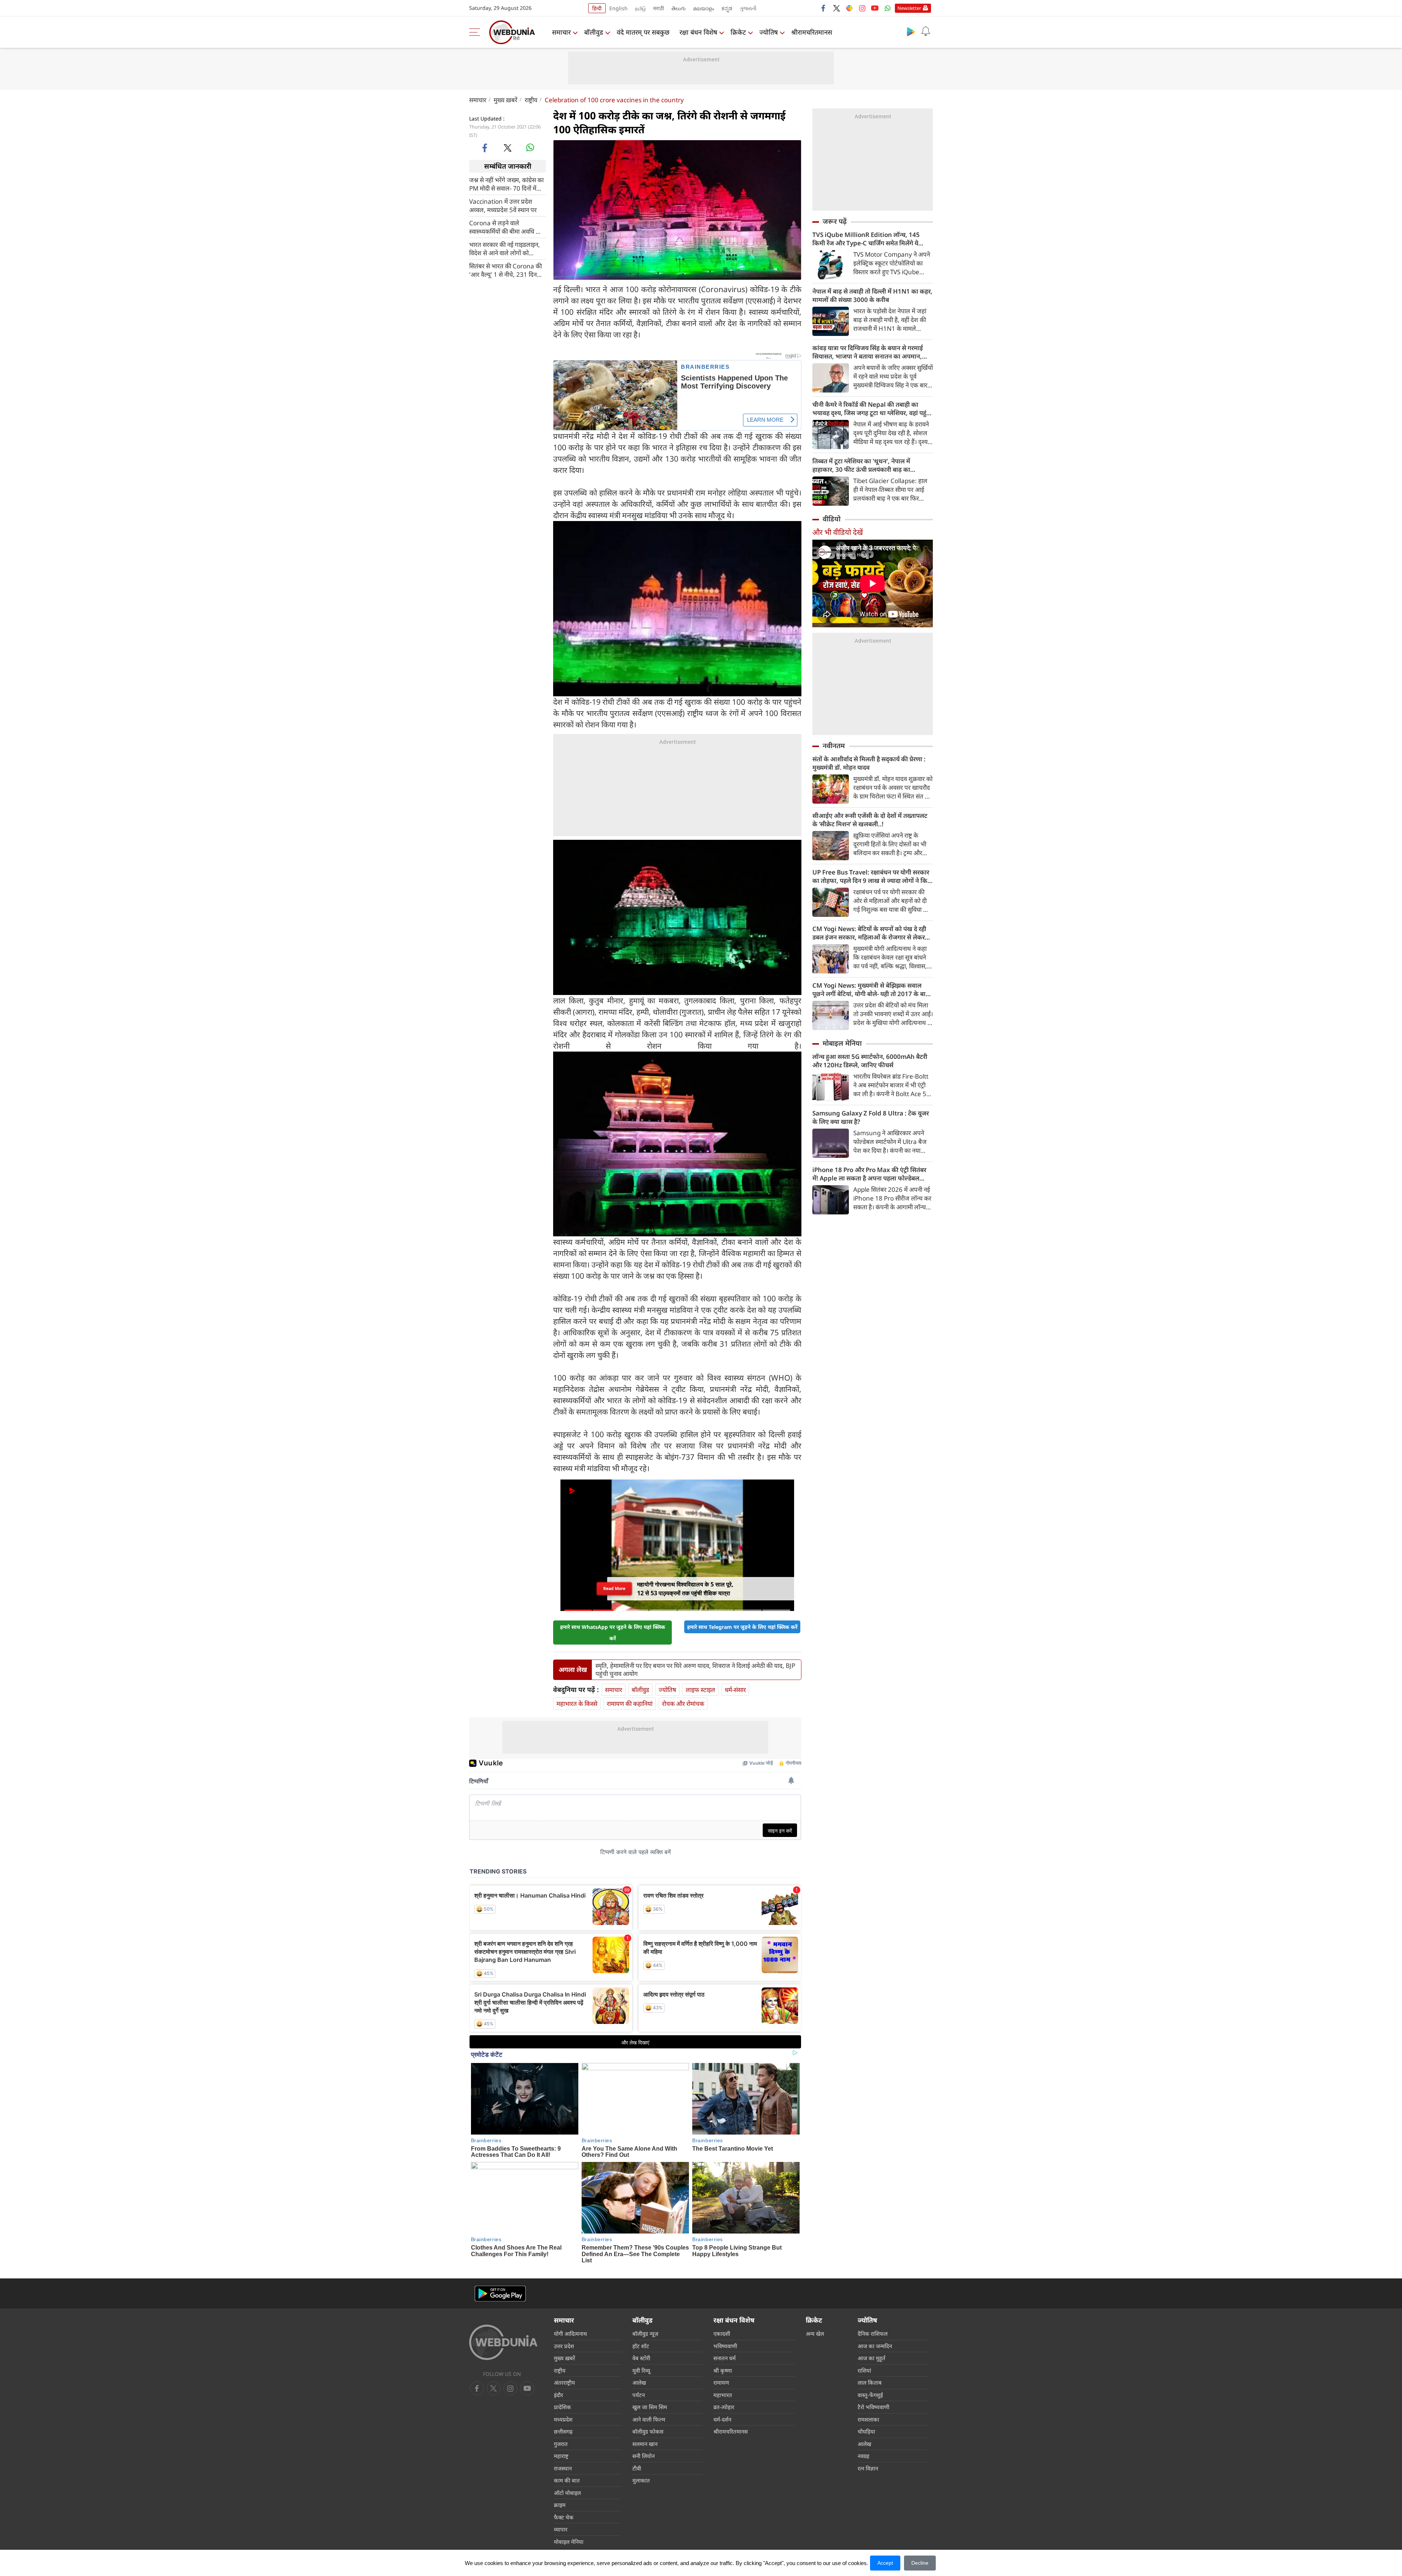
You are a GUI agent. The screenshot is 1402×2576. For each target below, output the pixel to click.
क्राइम (560, 2505)
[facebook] (824, 8)
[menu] (476, 32)
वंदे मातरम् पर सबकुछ (643, 32)
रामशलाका (868, 2419)
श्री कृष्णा (723, 2370)
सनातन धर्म (725, 2358)
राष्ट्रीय (531, 100)
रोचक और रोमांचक (683, 1704)
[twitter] (836, 8)
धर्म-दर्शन (722, 2419)
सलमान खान (645, 2444)
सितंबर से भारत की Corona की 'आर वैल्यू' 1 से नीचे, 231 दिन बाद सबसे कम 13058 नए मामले (506, 270)
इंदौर (558, 2395)
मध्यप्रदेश (563, 2419)
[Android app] (500, 2294)
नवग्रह (863, 2456)
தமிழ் (640, 8)
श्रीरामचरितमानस (812, 32)
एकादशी (722, 2334)
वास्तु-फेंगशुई (870, 2395)
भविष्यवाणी (725, 2346)
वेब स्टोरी (641, 2358)
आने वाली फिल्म (649, 2419)
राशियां (864, 2370)
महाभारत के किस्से (577, 1704)
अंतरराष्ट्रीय (564, 2382)
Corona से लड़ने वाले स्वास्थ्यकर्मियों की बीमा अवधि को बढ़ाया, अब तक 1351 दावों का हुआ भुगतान (505, 227)
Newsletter (909, 8)
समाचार (561, 32)
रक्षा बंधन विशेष (698, 32)
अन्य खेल (815, 2334)
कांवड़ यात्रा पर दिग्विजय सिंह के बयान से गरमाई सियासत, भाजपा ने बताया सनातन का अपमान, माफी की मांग (868, 352)
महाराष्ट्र (561, 2456)
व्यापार (561, 2529)
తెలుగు (679, 8)
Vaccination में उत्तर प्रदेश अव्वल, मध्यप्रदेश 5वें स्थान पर (503, 205)
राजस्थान (563, 2468)
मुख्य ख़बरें (505, 100)
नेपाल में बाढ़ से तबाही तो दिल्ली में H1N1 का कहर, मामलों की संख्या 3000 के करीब (872, 295)
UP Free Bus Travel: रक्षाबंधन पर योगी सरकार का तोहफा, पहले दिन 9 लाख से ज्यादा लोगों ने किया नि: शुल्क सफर (873, 876)
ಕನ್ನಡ (727, 8)
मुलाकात (641, 2480)
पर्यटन (639, 2395)
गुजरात (561, 2444)
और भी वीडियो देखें (838, 532)
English (618, 8)
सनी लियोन (643, 2456)
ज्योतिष (769, 32)
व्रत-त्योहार (724, 2407)
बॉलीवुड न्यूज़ (645, 2334)
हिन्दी (597, 8)
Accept (885, 2563)
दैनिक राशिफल (873, 2334)
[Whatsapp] (888, 8)
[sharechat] (849, 8)
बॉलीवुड (594, 32)
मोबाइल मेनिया (842, 1043)
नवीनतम (834, 746)
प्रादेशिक (562, 2407)
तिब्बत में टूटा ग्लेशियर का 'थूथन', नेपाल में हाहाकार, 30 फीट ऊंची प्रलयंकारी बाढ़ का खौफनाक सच (861, 465)
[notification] (926, 31)
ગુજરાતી (748, 8)
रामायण (721, 2382)
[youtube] (875, 8)
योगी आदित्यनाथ (570, 2334)
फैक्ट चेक (564, 2517)
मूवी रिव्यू (641, 2370)
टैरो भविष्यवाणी (874, 2407)
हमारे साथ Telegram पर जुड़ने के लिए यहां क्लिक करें (742, 1627)
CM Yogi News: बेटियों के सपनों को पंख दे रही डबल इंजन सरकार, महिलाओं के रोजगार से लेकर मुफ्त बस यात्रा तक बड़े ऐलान (869, 933)
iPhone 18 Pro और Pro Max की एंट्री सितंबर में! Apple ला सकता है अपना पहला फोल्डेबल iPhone (869, 1174)
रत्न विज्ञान (868, 2468)
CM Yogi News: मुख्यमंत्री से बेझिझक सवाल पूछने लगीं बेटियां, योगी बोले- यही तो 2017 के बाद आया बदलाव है (871, 990)
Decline (920, 2563)
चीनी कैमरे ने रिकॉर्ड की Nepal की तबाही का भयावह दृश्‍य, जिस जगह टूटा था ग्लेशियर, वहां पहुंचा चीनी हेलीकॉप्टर (872, 409)
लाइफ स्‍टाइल (700, 1690)
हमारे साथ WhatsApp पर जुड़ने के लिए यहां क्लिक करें (613, 1633)
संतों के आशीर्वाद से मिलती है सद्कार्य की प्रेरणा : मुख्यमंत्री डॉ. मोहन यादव (869, 763)
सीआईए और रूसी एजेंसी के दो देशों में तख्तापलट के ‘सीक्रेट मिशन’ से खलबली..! (870, 820)
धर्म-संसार (735, 1690)
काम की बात (567, 2480)
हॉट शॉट (641, 2346)
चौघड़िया (866, 2431)
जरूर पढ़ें (835, 221)
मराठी (659, 8)
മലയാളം (704, 8)
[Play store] (911, 31)
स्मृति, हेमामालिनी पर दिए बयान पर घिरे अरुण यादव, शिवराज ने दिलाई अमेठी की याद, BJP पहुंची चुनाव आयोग (695, 1670)
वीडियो (832, 519)
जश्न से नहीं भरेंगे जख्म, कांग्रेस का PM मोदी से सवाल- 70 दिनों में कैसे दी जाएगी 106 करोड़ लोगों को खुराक (506, 184)
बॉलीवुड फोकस (648, 2431)
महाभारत (723, 2395)
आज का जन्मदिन (875, 2346)
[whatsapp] (530, 148)
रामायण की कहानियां (630, 1704)
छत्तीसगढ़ (563, 2431)
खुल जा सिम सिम (650, 2407)
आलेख (639, 2382)
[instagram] (862, 8)
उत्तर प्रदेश (564, 2346)
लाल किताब (870, 2382)
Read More (614, 1589)
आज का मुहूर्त (872, 2358)
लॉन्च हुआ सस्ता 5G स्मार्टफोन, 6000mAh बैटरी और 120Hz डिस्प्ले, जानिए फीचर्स (870, 1061)
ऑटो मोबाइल (567, 2493)
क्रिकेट (738, 32)
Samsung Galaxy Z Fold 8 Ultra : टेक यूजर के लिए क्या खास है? (871, 1117)
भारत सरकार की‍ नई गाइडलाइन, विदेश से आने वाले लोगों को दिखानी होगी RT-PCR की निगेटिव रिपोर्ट (507, 248)
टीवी (637, 2468)
